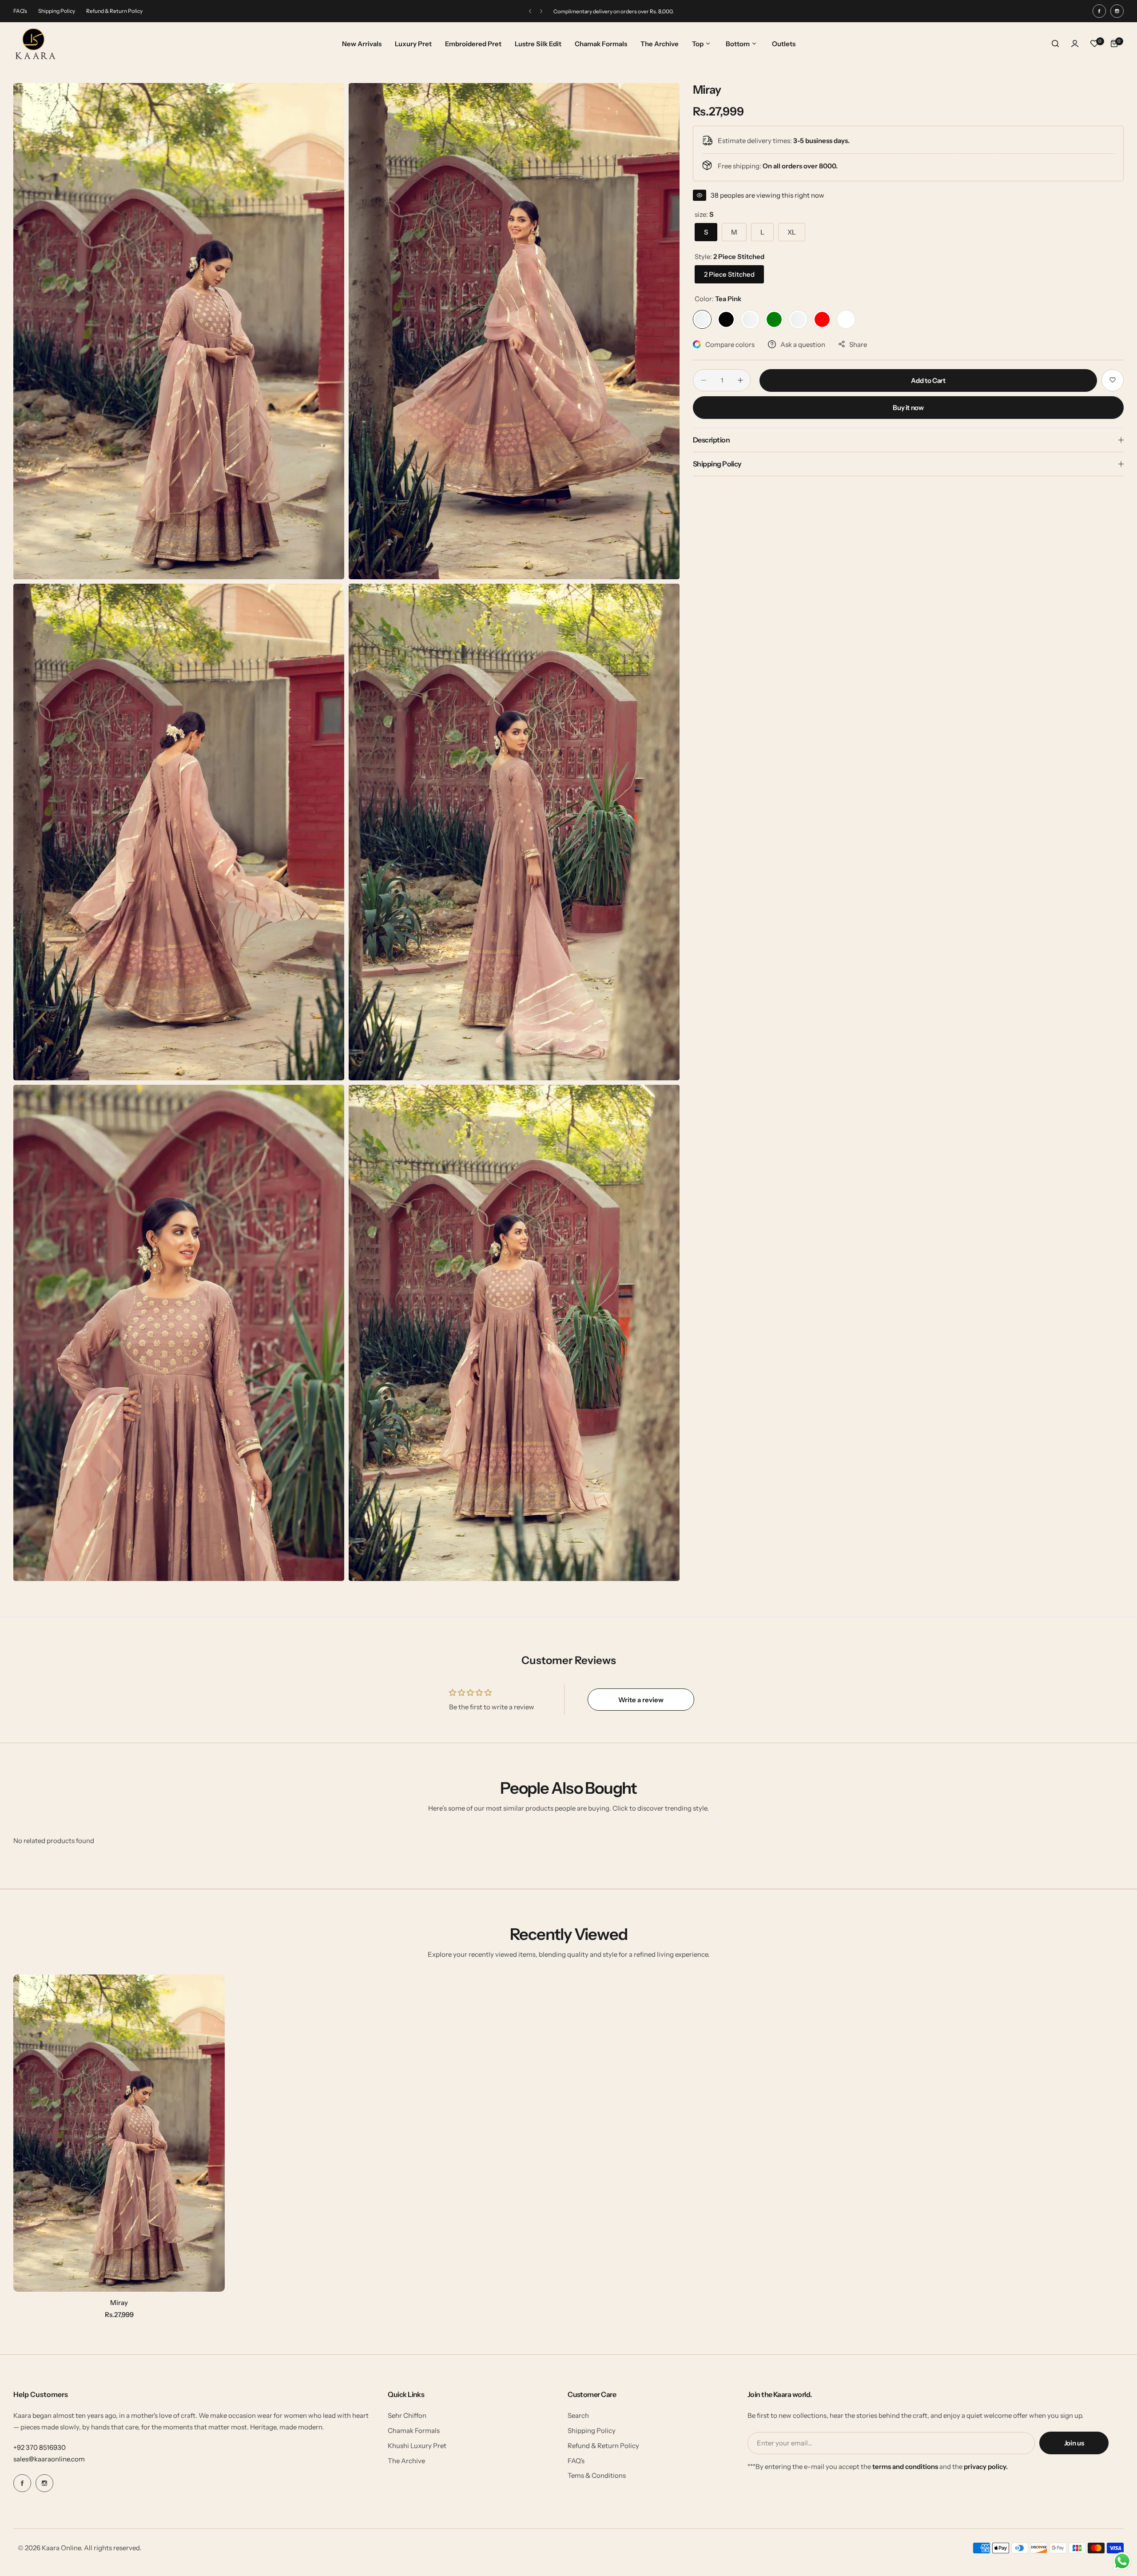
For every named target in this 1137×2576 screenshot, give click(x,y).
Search (578, 2415)
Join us (1074, 2443)
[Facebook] (1099, 11)
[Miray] (119, 2133)
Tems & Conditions (597, 2475)
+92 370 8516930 (40, 2447)
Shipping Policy (57, 11)
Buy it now (908, 407)
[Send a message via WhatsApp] (1122, 2561)
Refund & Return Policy (114, 11)
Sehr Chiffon (407, 2415)
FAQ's (20, 11)
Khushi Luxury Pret (417, 2446)
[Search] (1055, 44)
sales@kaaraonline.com (49, 2459)
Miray (119, 2303)
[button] (530, 11)
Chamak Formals (414, 2431)
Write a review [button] (641, 1700)
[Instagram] (1117, 11)
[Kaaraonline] (36, 44)
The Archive (406, 2461)
